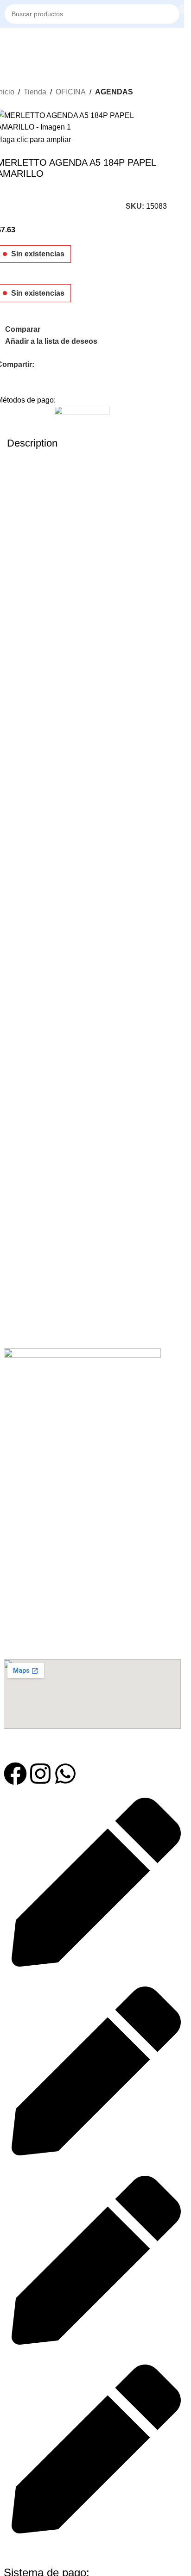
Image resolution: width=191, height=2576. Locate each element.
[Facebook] (15, 1774)
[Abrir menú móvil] (8, 42)
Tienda (35, 92)
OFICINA (71, 92)
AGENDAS (114, 92)
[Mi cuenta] (179, 42)
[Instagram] (40, 1774)
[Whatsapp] (65, 1774)
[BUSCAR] (182, 9)
